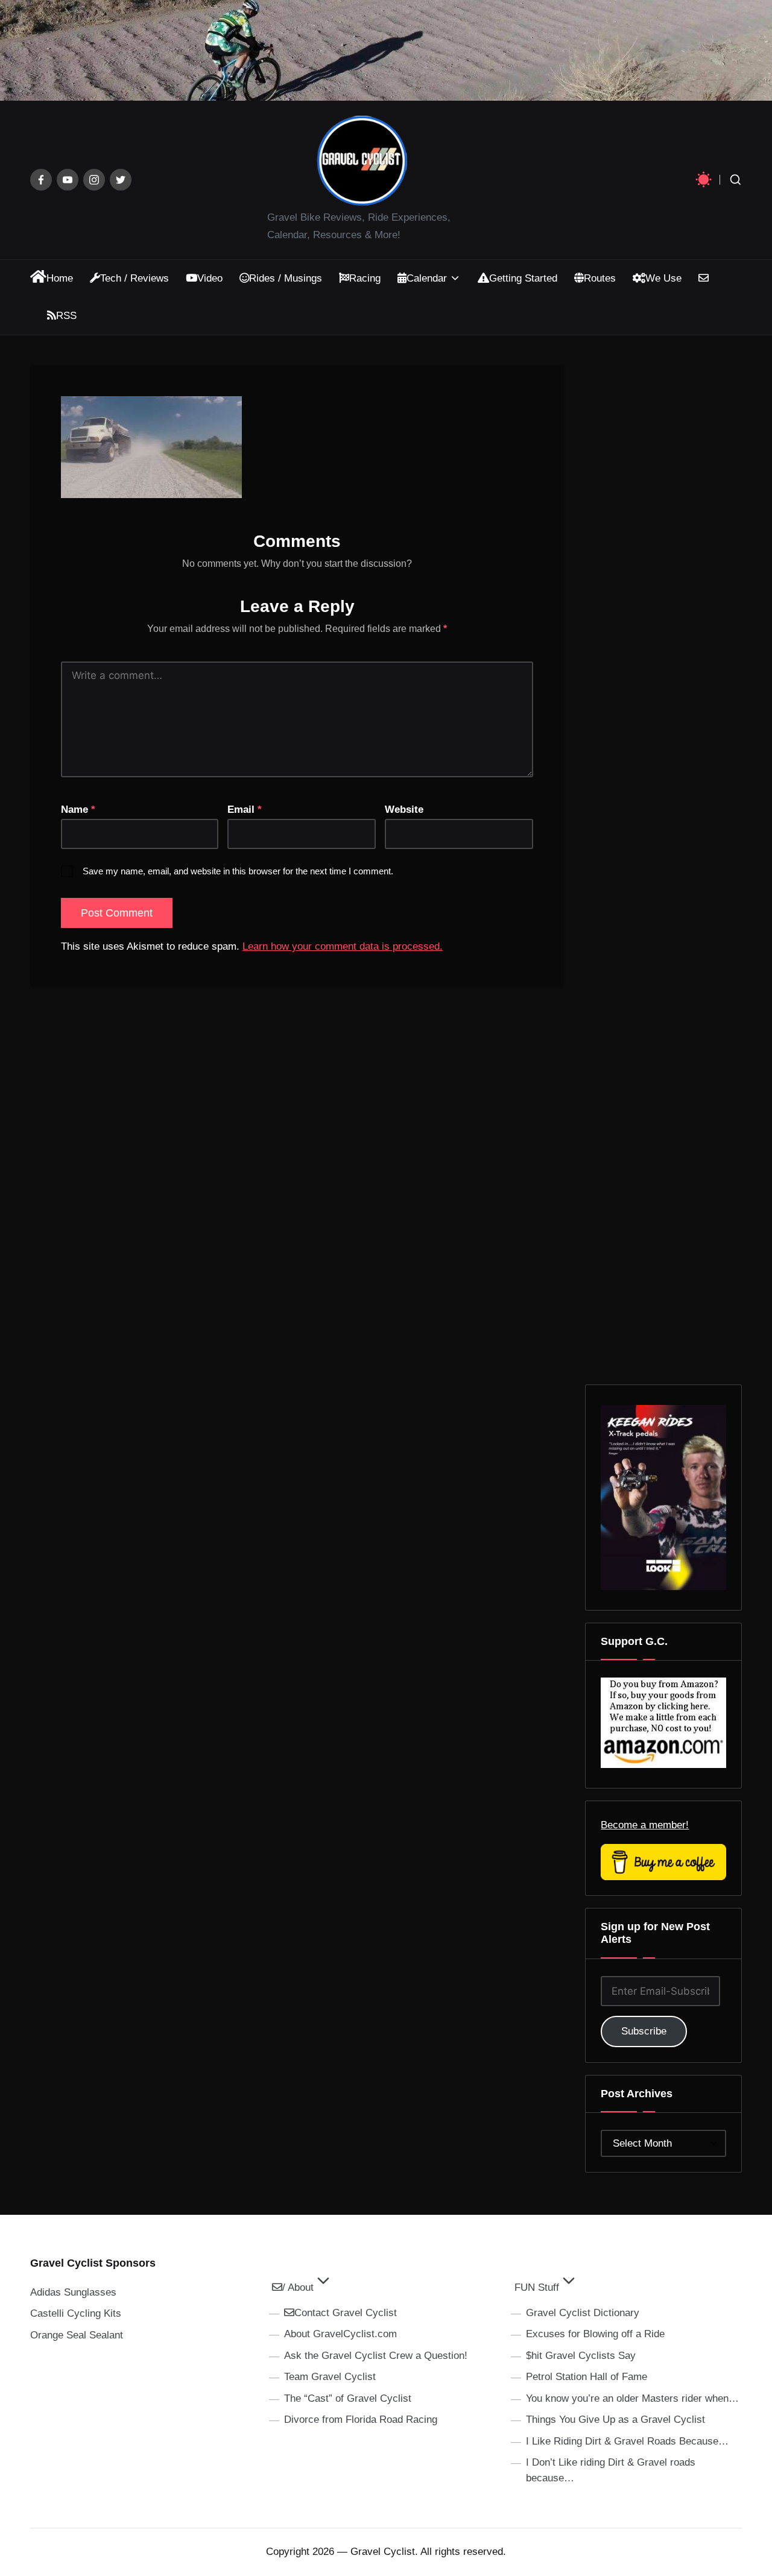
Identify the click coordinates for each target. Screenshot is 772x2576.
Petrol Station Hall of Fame (587, 2377)
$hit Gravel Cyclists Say (581, 2356)
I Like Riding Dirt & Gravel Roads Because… (627, 2441)
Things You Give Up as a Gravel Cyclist (615, 2420)
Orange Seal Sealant (77, 2335)
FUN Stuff (537, 2287)
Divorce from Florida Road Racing (361, 2420)
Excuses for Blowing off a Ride (595, 2334)
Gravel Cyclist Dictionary (583, 2313)
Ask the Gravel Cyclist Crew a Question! (376, 2356)
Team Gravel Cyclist (330, 2377)
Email (245, 810)
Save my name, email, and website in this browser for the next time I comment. (238, 871)
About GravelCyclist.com (340, 2334)
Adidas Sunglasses (73, 2292)
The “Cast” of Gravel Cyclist (348, 2398)
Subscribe (644, 2031)
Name (78, 810)
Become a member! (645, 1825)
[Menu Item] (41, 180)
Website (404, 810)
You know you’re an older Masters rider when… (632, 2398)
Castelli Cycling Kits (76, 2313)
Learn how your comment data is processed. (343, 946)
